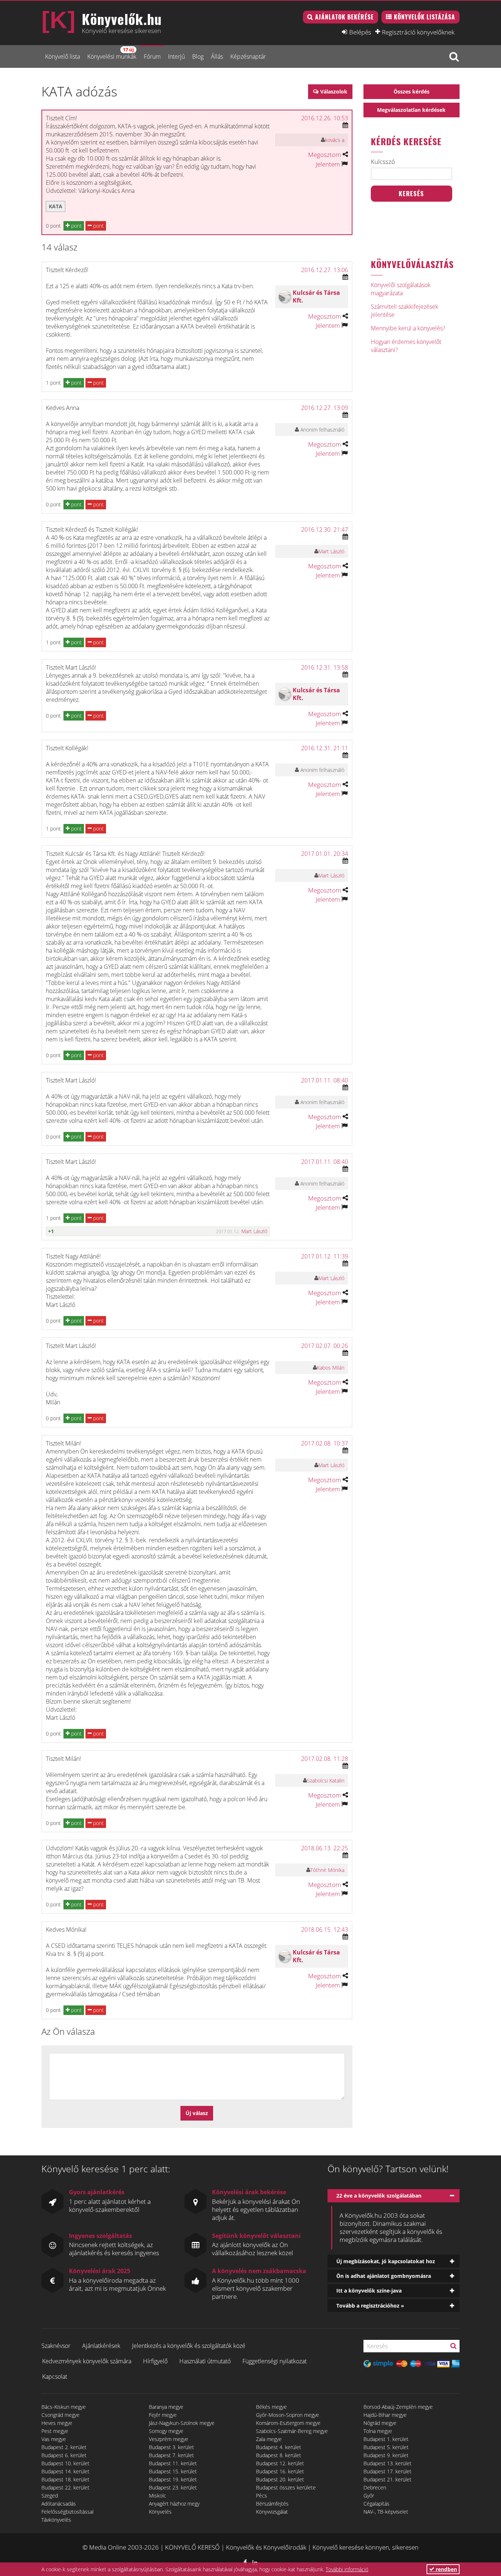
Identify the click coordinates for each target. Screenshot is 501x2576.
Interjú (176, 56)
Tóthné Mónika (327, 1870)
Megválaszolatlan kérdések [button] (411, 110)
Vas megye (54, 2439)
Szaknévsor (56, 2346)
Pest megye (55, 2431)
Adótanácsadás (59, 2504)
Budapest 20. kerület (280, 2479)
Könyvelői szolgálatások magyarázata (401, 289)
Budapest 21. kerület (387, 2479)
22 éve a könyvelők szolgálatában (379, 2196)
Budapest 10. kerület (65, 2463)
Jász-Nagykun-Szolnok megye (182, 2423)
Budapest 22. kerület (65, 2487)
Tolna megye (378, 2431)
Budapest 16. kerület (280, 2471)
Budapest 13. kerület (387, 2463)
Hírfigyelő (155, 2361)
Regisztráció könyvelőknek (418, 32)
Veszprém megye (169, 2439)
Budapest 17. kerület (387, 2471)
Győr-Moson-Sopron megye (288, 2415)
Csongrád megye (61, 2415)
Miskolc (158, 2496)
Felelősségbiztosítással (67, 2512)
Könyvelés (160, 2512)
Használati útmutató (205, 2361)
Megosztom (325, 155)
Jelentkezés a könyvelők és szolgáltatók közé (189, 2346)
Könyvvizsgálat (272, 2512)
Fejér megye (163, 2415)
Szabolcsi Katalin (326, 1780)
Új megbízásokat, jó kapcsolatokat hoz (386, 2261)
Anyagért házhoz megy (174, 2504)
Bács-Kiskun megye (64, 2407)
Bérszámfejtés (272, 2504)
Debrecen (375, 2487)
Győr (369, 2496)
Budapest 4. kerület (279, 2447)
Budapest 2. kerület (64, 2447)
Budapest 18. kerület (65, 2479)
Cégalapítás (376, 2504)
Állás (217, 56)
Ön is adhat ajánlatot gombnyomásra (384, 2276)
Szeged (50, 2496)
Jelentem (328, 164)
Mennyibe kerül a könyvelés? (408, 328)
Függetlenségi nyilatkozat (275, 2361)
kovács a (335, 140)
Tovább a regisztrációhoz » (370, 2306)
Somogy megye (166, 2431)
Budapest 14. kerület (65, 2471)
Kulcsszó (383, 162)
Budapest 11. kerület (173, 2463)
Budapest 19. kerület (173, 2479)
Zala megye (269, 2439)
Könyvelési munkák (112, 53)
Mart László (331, 551)
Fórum (152, 56)
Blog (198, 56)
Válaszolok (334, 91)
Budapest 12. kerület (280, 2463)
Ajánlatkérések (101, 2346)
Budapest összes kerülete (286, 2487)
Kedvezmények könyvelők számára (87, 2361)
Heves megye (57, 2423)
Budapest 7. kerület (171, 2455)
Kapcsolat (55, 2377)
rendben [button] (446, 2569)
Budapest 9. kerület (386, 2455)
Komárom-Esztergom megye (288, 2423)
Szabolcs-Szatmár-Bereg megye (292, 2431)
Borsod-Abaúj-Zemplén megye (398, 2407)
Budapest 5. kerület (386, 2447)
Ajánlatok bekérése (344, 17)
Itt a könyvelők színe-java (369, 2291)
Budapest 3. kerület (171, 2447)
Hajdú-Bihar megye (385, 2415)
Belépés (360, 32)
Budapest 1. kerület (386, 2439)
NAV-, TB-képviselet (386, 2512)
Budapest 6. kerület (64, 2455)
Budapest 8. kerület (279, 2455)
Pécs (262, 2496)
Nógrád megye (380, 2423)
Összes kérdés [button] (412, 91)
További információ (347, 2569)
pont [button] (76, 226)
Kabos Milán (331, 1368)
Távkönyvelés (56, 2520)
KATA (56, 206)
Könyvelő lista (63, 56)
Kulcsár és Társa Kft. (316, 296)
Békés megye (271, 2407)
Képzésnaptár (248, 56)
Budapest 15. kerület (173, 2471)
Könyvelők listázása (425, 17)
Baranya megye (166, 2407)
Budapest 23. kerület (173, 2487)
